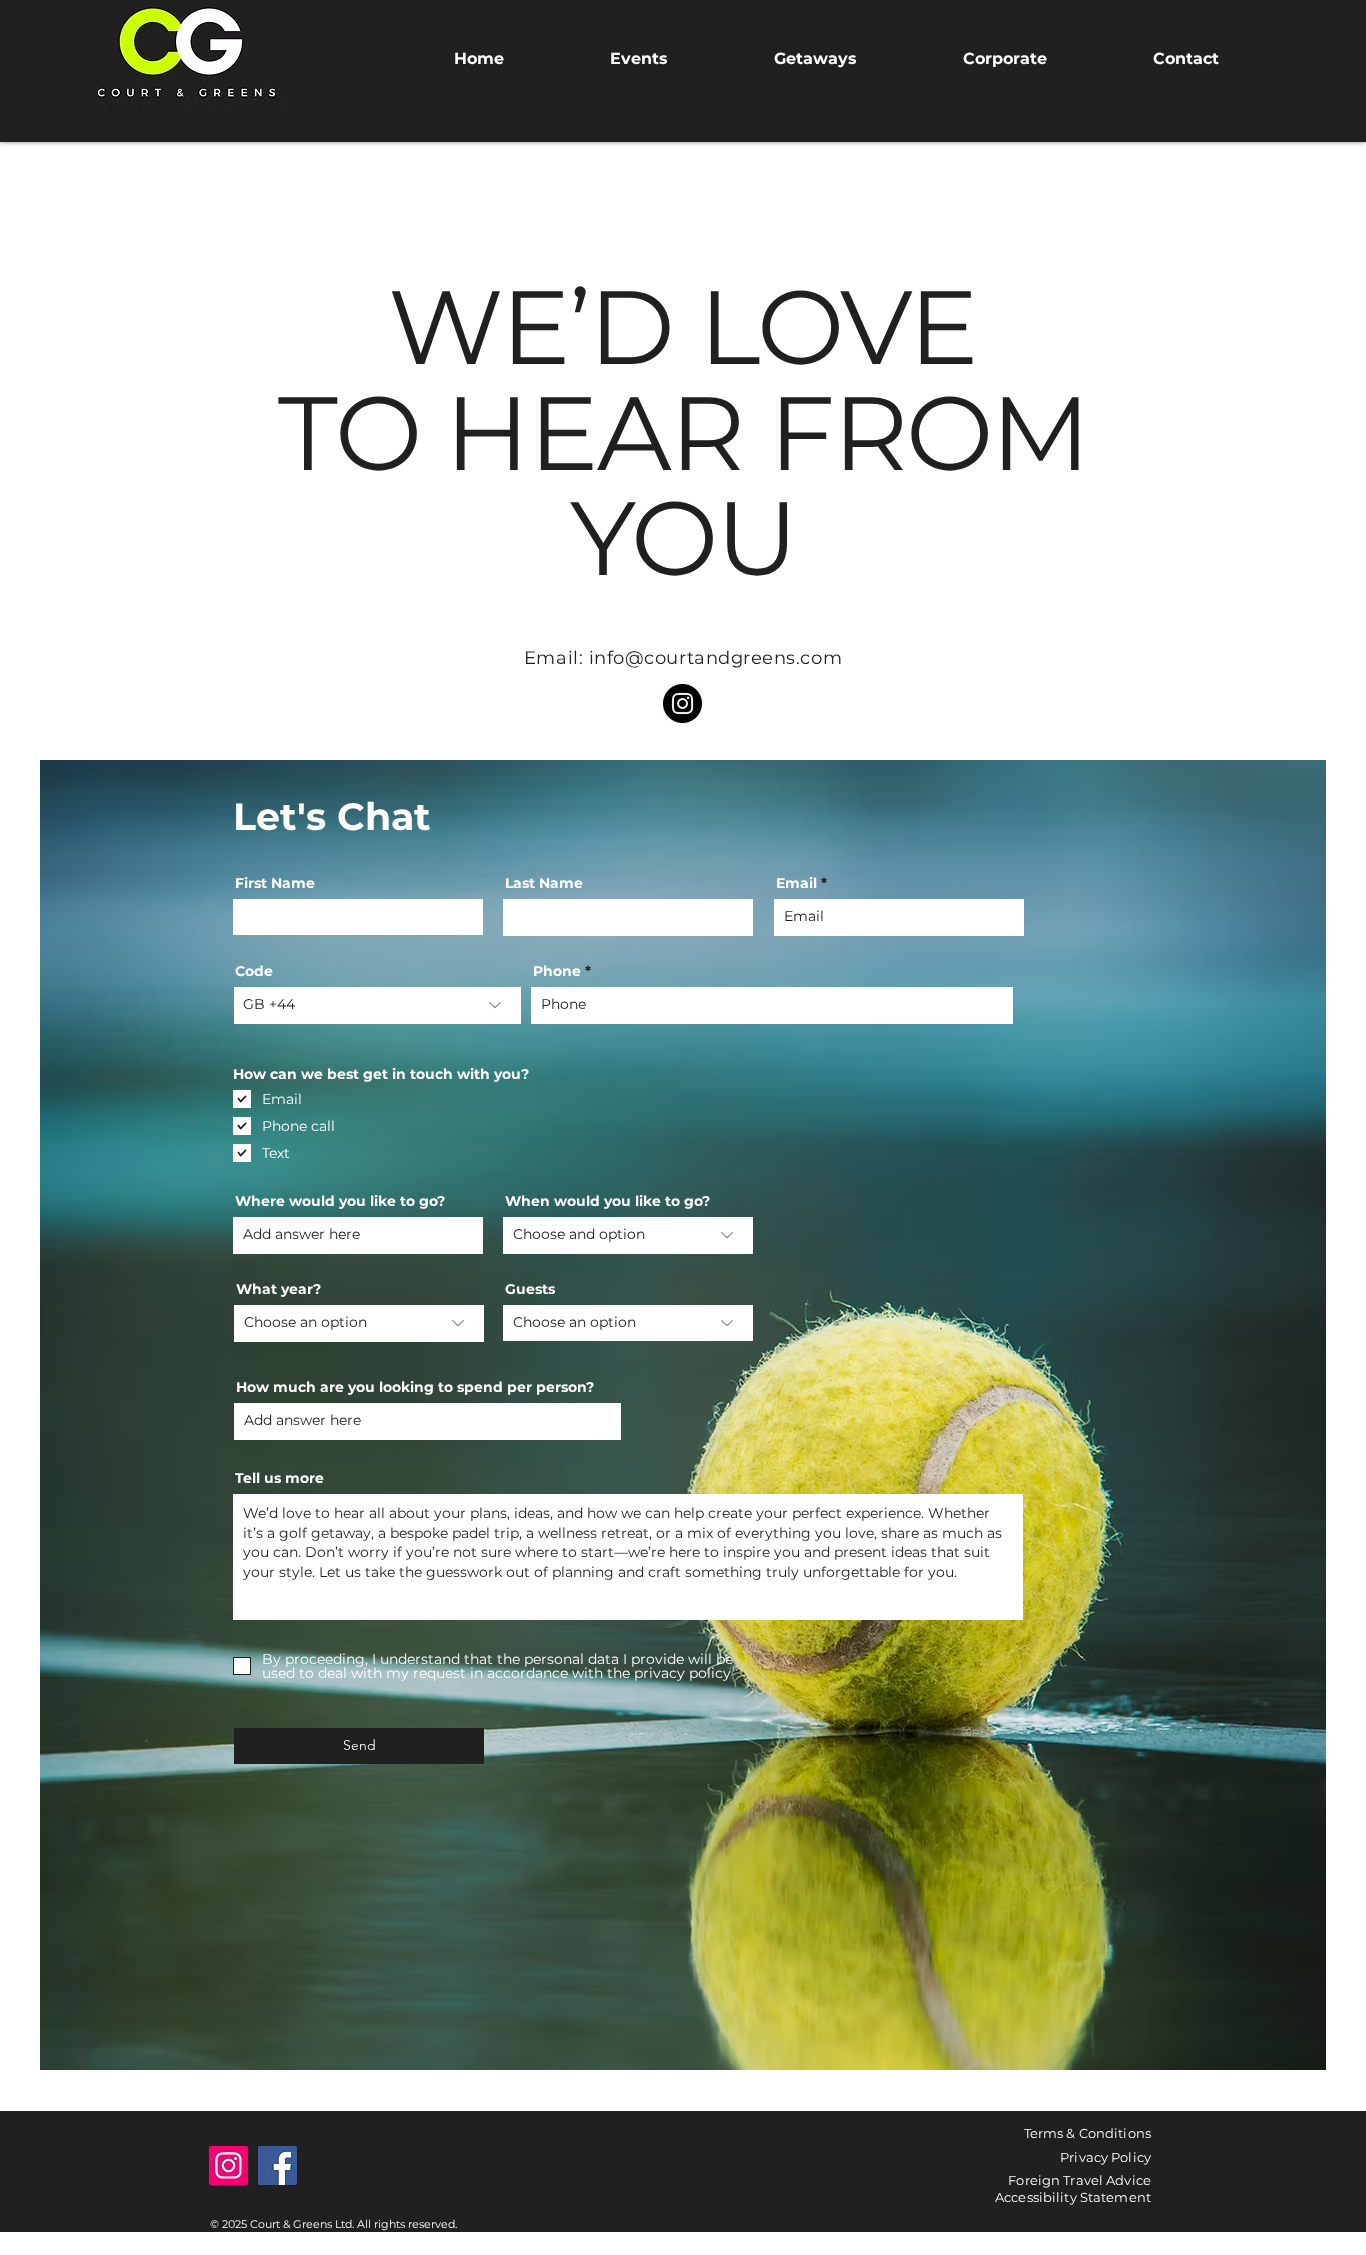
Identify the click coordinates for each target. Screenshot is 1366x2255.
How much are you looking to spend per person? (415, 1387)
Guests (530, 1289)
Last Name (544, 883)
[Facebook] (277, 2165)
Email (796, 883)
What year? (278, 1289)
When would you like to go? (607, 1201)
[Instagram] (682, 703)
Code (254, 971)
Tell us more (279, 1478)
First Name (275, 883)
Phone (557, 971)
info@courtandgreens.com (715, 658)
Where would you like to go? (340, 1201)
